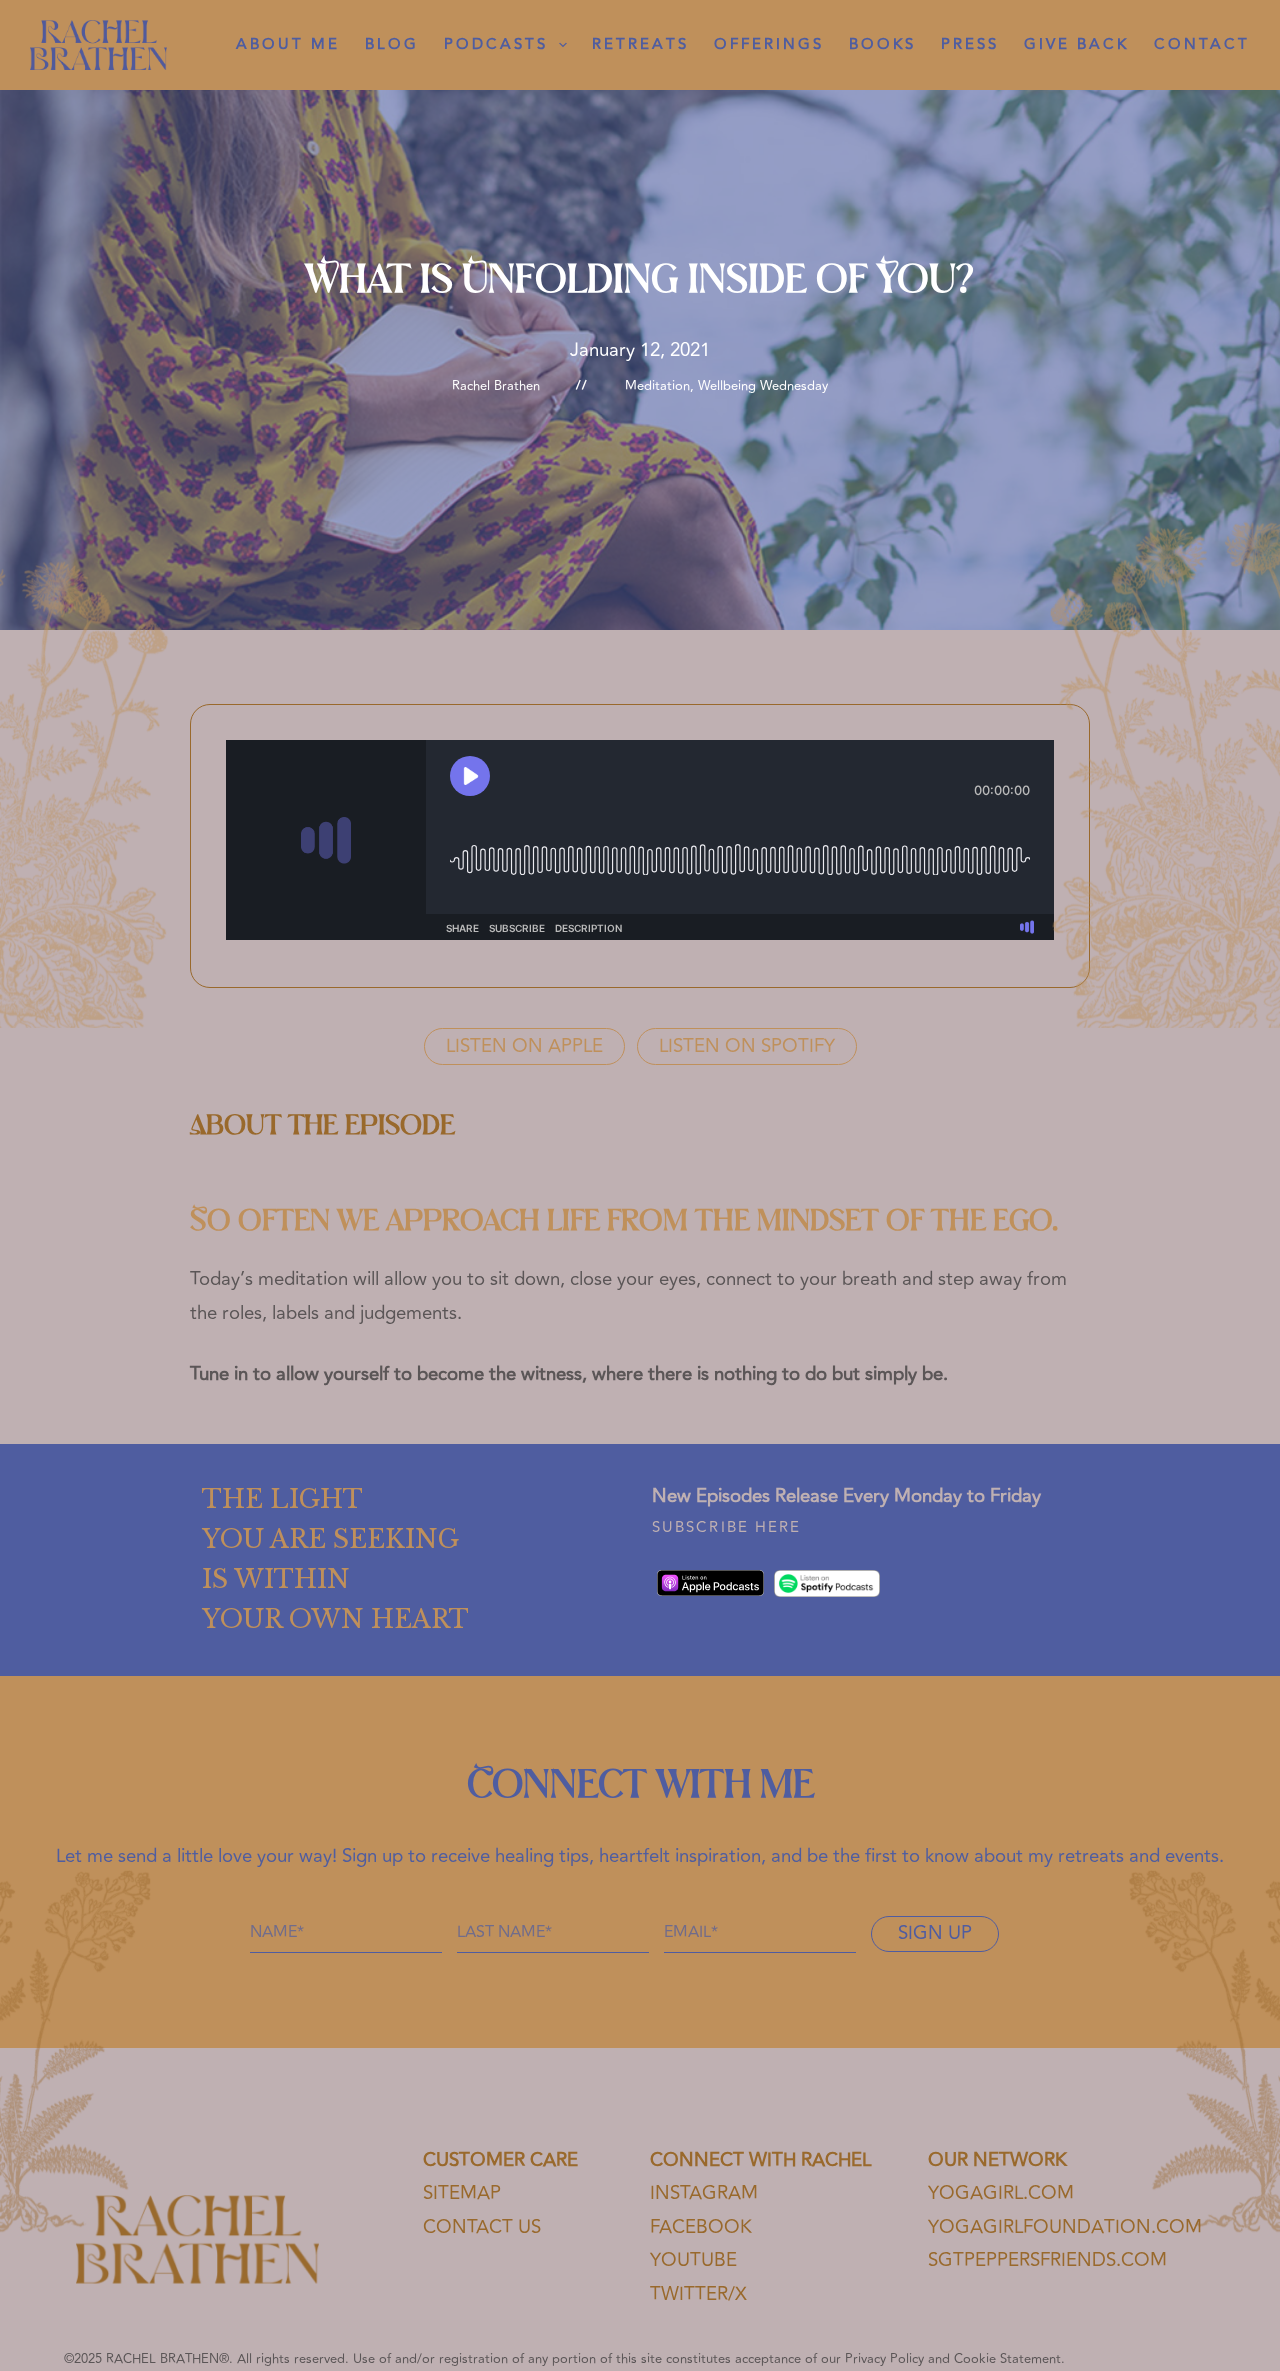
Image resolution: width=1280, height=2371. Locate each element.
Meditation (657, 386)
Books (882, 44)
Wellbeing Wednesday (763, 386)
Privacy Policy (884, 2359)
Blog (392, 44)
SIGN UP (935, 1933)
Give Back (1076, 44)
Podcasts (496, 44)
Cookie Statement (1007, 2359)
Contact (1202, 44)
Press (970, 44)
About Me (288, 44)
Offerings (769, 44)
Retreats (640, 44)
